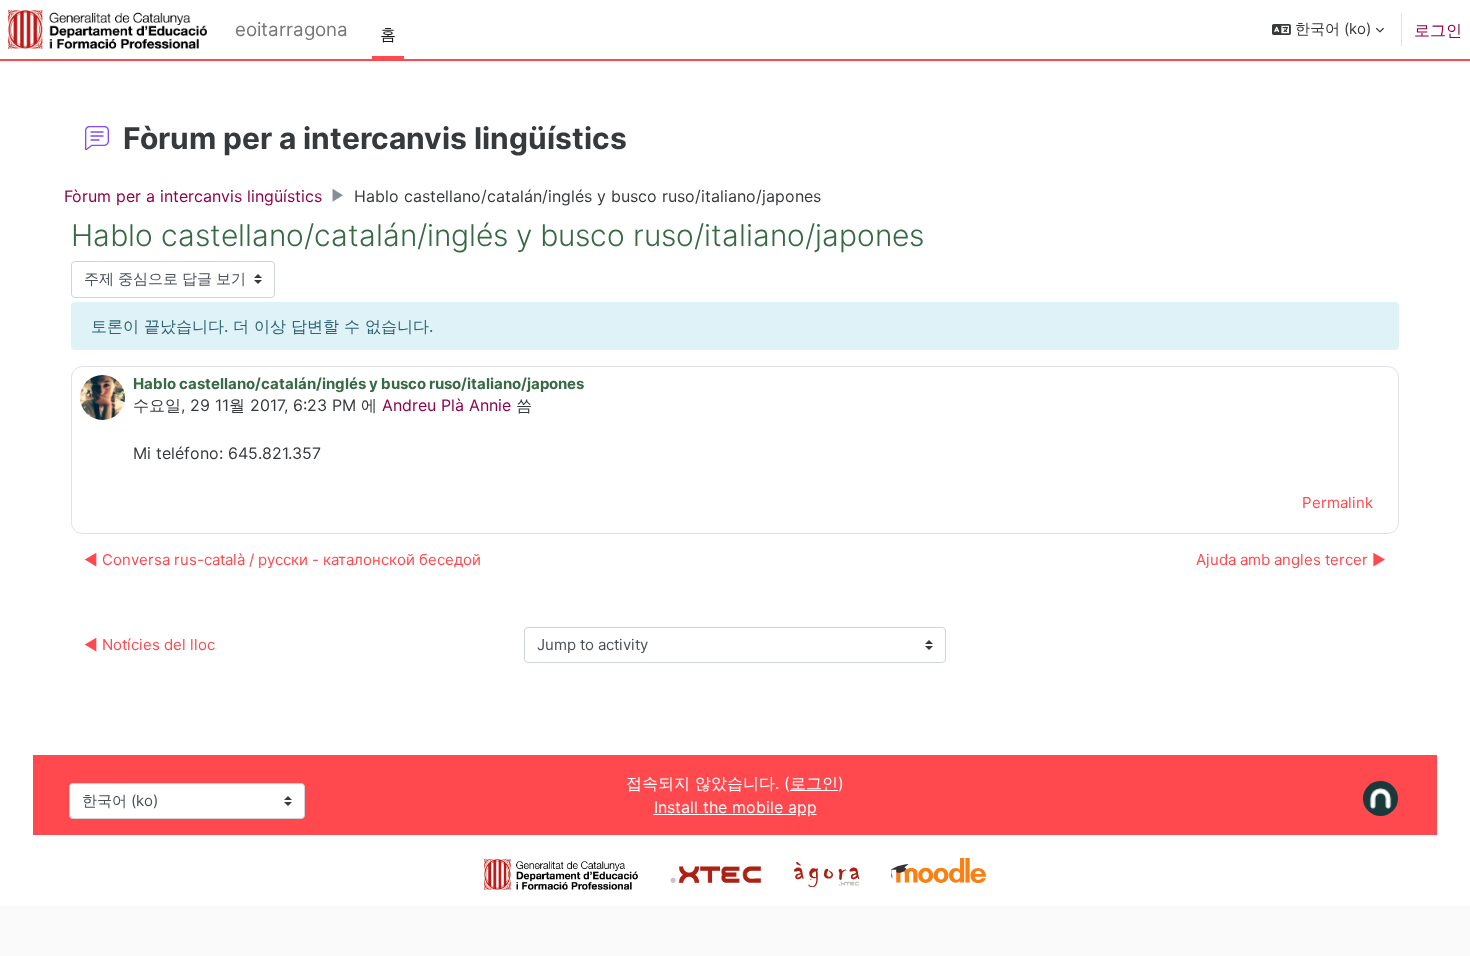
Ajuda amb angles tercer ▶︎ (1291, 559)
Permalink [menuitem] (1337, 502)
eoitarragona (291, 29)
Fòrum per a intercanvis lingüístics (193, 196)
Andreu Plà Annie (446, 405)
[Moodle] (938, 873)
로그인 (1438, 30)
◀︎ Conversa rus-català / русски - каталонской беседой (282, 559)
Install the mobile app (735, 807)
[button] (1328, 29)
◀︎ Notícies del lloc (149, 644)
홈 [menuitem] (388, 34)
